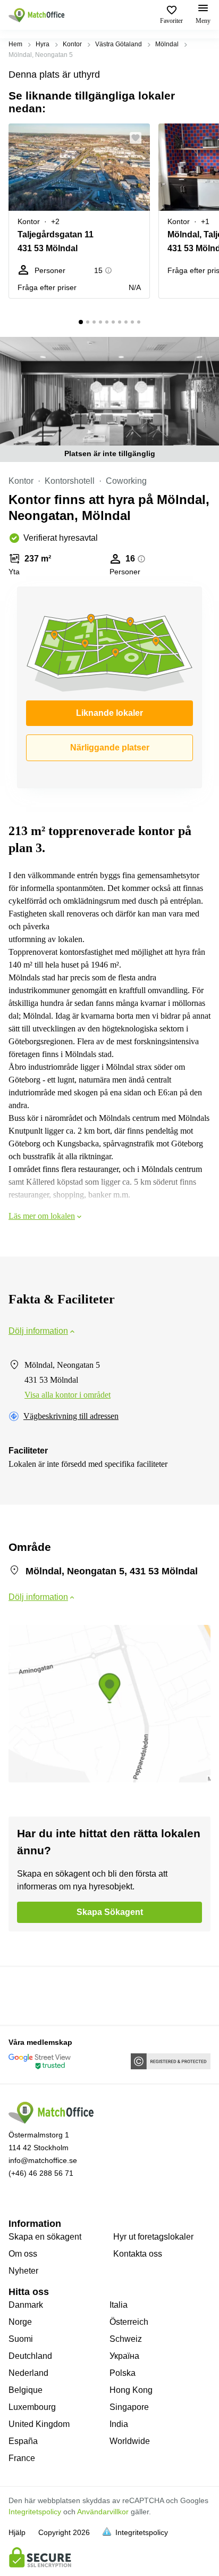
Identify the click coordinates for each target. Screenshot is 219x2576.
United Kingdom (39, 2424)
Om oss (23, 2254)
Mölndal (167, 44)
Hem (15, 44)
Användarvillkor (103, 2512)
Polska (123, 2373)
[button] (139, 138)
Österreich (129, 2322)
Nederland (28, 2373)
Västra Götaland (119, 44)
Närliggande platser (110, 748)
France (22, 2458)
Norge (20, 2322)
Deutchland (30, 2356)
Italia (119, 2305)
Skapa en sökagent (45, 2237)
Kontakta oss (138, 2254)
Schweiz (126, 2339)
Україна (124, 2356)
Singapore (129, 2407)
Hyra (43, 44)
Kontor (72, 44)
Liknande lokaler (109, 713)
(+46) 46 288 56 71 (41, 2173)
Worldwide (130, 2441)
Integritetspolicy (35, 2512)
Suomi (21, 2339)
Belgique (26, 2390)
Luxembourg (32, 2407)
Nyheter (23, 2271)
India (119, 2424)
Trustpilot (24, 1995)
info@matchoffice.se (43, 2160)
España (23, 2441)
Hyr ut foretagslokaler (153, 2237)
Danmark (26, 2305)
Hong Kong (131, 2390)
